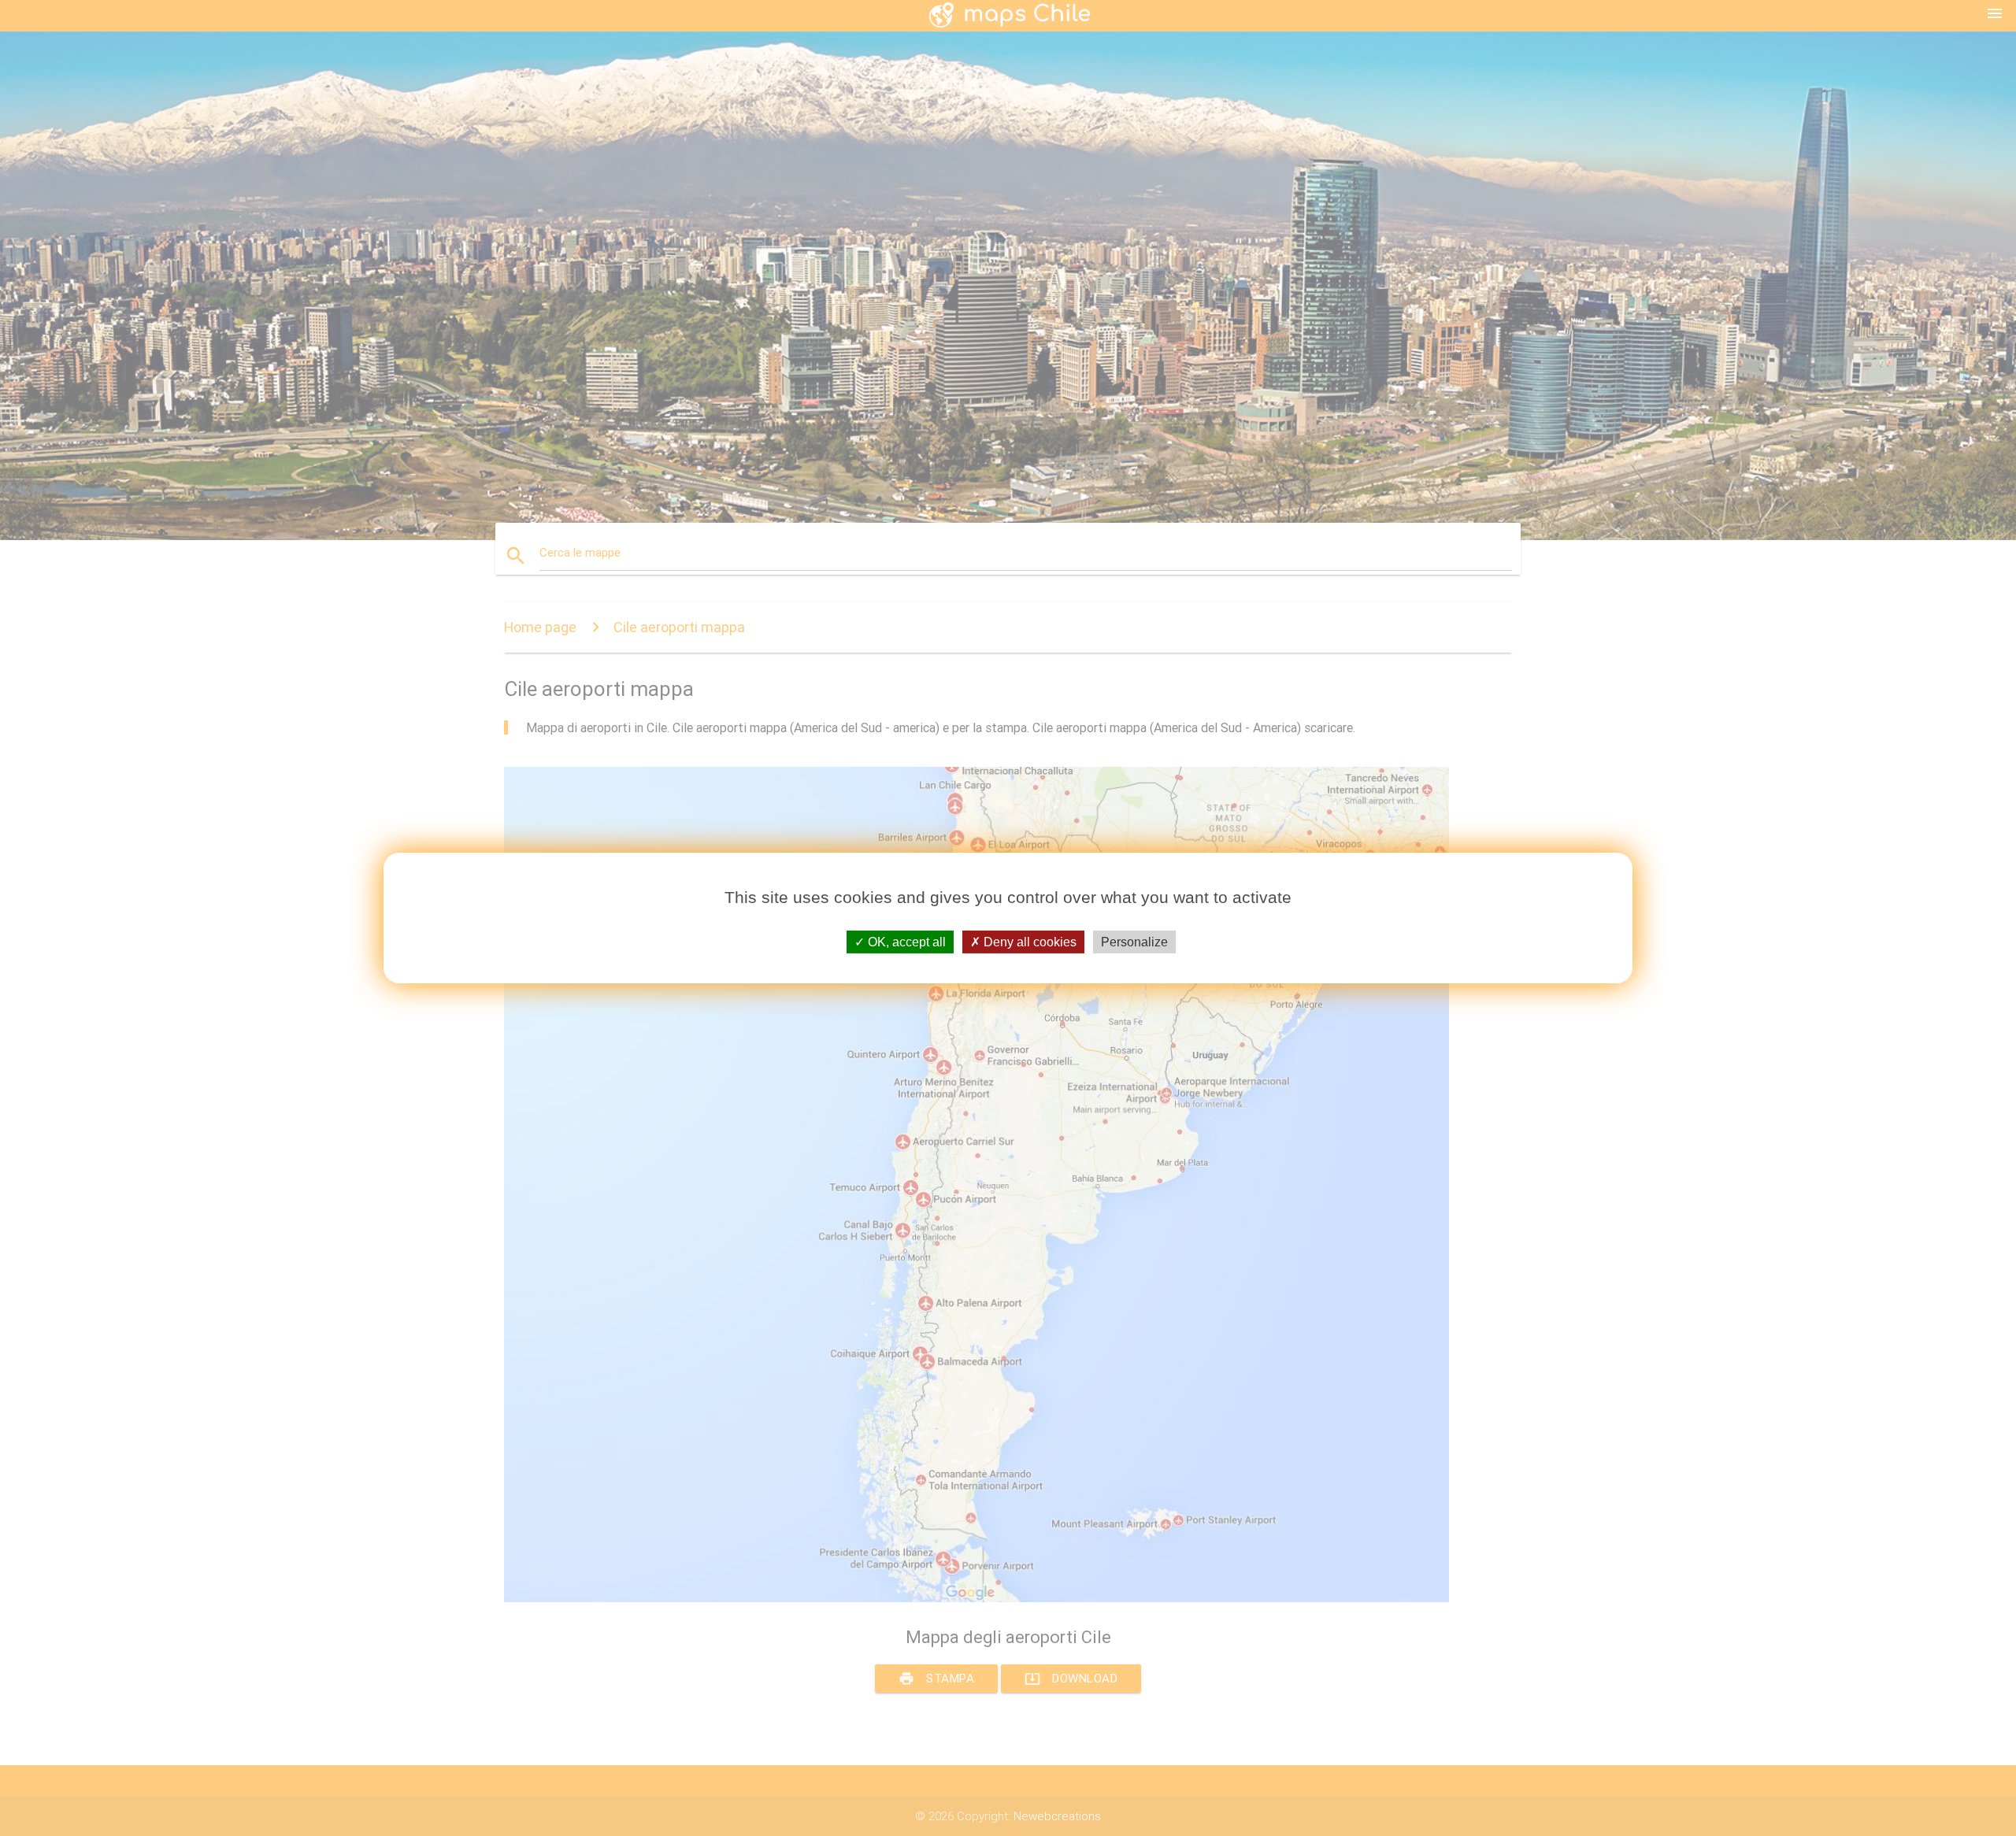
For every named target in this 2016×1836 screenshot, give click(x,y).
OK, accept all (905, 942)
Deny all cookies (1028, 942)
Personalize (1134, 942)
